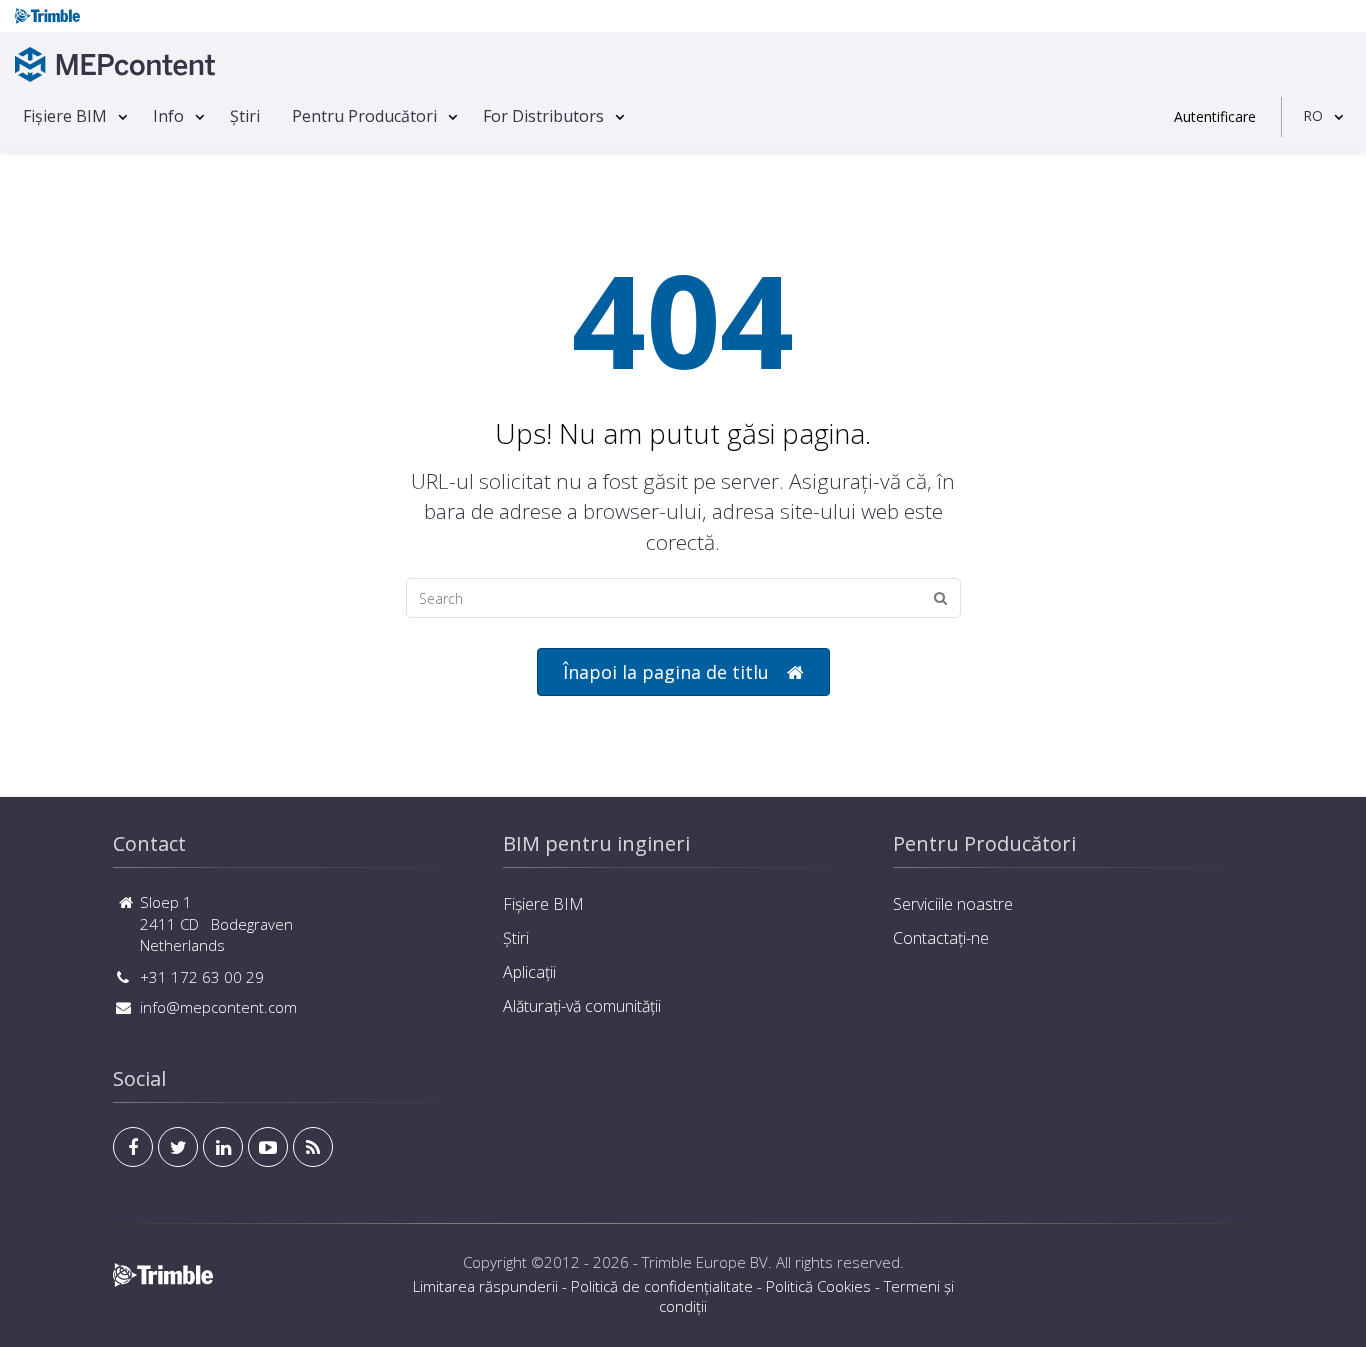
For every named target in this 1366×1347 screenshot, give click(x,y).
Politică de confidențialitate (662, 1286)
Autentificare (1215, 116)
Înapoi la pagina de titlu (666, 672)
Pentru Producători (364, 116)
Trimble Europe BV (705, 1262)
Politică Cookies (818, 1286)
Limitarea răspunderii (485, 1286)
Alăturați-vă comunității (582, 1006)
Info (168, 116)
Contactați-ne (941, 938)
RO (1313, 115)
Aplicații (529, 972)
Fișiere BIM (65, 116)
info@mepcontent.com (218, 1007)
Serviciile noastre (953, 904)
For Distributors (543, 116)
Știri (245, 116)
